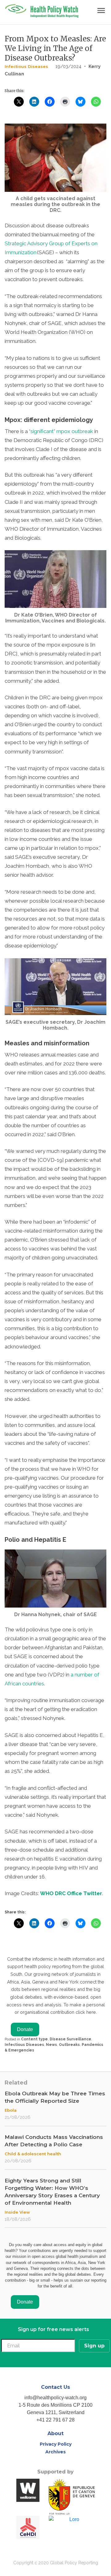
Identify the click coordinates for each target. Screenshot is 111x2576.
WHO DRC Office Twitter (71, 1893)
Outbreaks (69, 2045)
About (55, 2433)
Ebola (11, 2110)
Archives (55, 2452)
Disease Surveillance (70, 2039)
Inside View (17, 2212)
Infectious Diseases (26, 66)
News (51, 2045)
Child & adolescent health (33, 2154)
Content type (34, 2039)
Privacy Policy (56, 2444)
